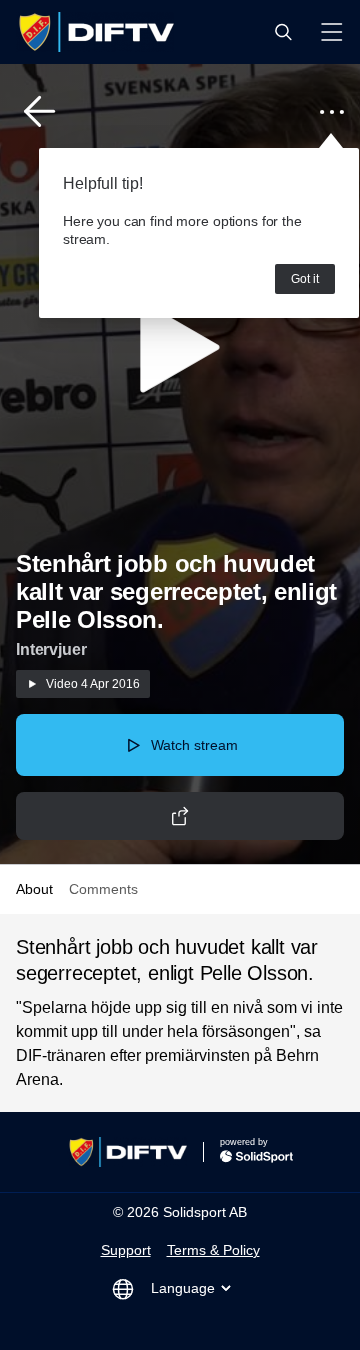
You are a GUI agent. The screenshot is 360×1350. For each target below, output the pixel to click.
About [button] (34, 889)
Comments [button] (103, 889)
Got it (305, 279)
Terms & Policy (213, 1250)
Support (126, 1250)
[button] (283, 32)
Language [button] (183, 1288)
